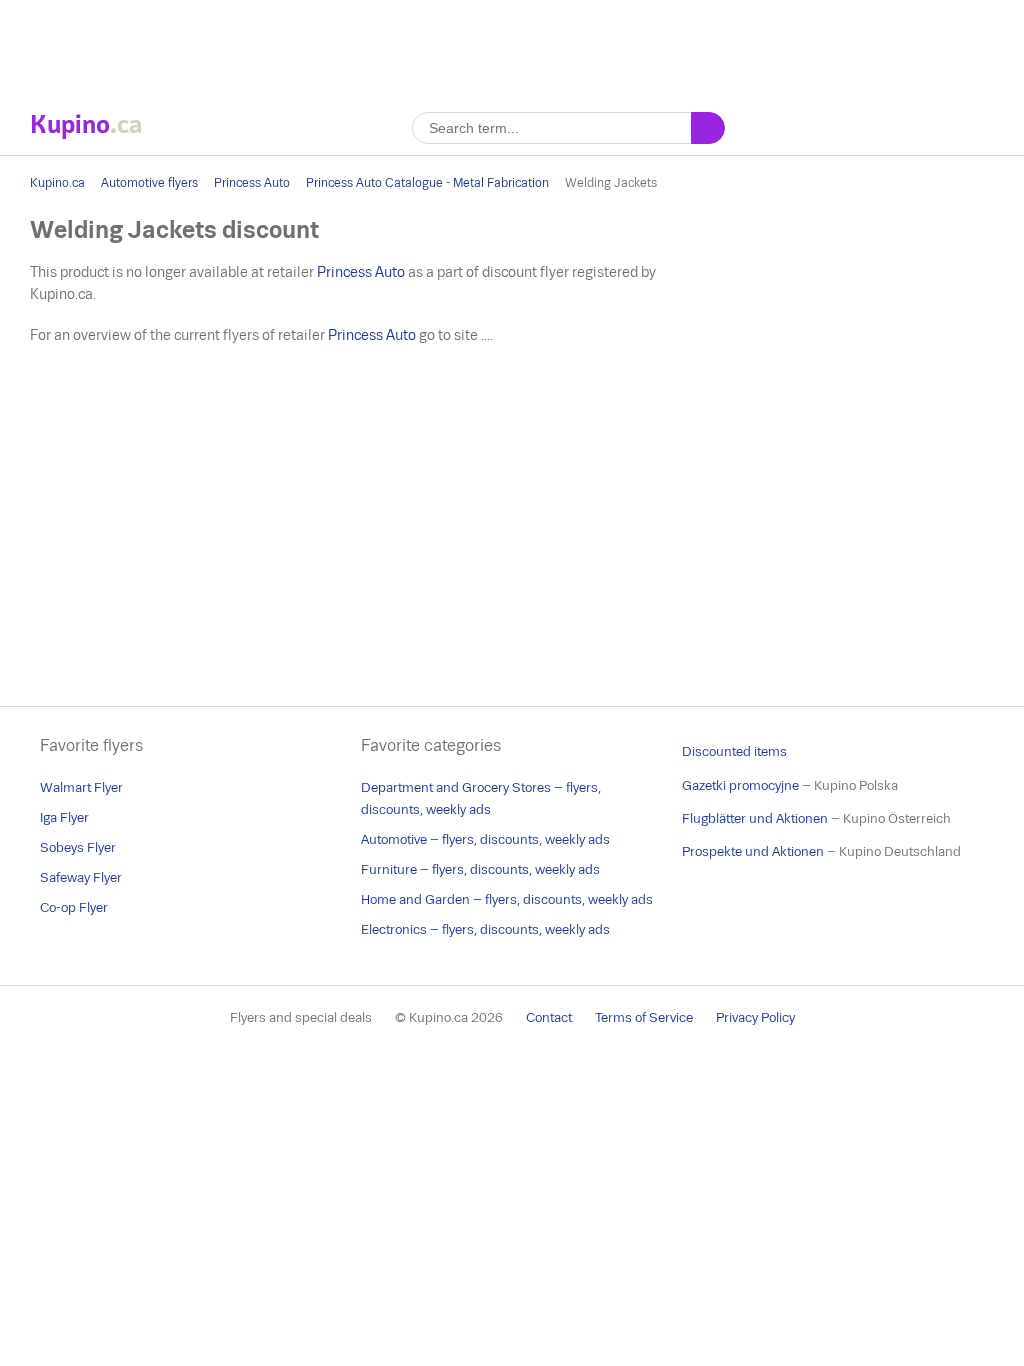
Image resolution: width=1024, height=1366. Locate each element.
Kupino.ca (57, 183)
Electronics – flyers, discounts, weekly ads (485, 929)
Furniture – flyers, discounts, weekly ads (480, 869)
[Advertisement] (512, 45)
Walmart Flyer (81, 787)
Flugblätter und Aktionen (755, 818)
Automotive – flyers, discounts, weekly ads (485, 839)
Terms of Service (644, 1017)
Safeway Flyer (81, 877)
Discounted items (734, 751)
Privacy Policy (755, 1017)
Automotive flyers (149, 183)
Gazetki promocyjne (740, 785)
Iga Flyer (64, 817)
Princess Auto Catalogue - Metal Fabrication (427, 183)
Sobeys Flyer (78, 847)
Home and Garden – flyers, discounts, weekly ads (507, 899)
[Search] (708, 128)
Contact (549, 1017)
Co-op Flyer (74, 907)
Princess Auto (252, 183)
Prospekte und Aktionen (753, 851)
